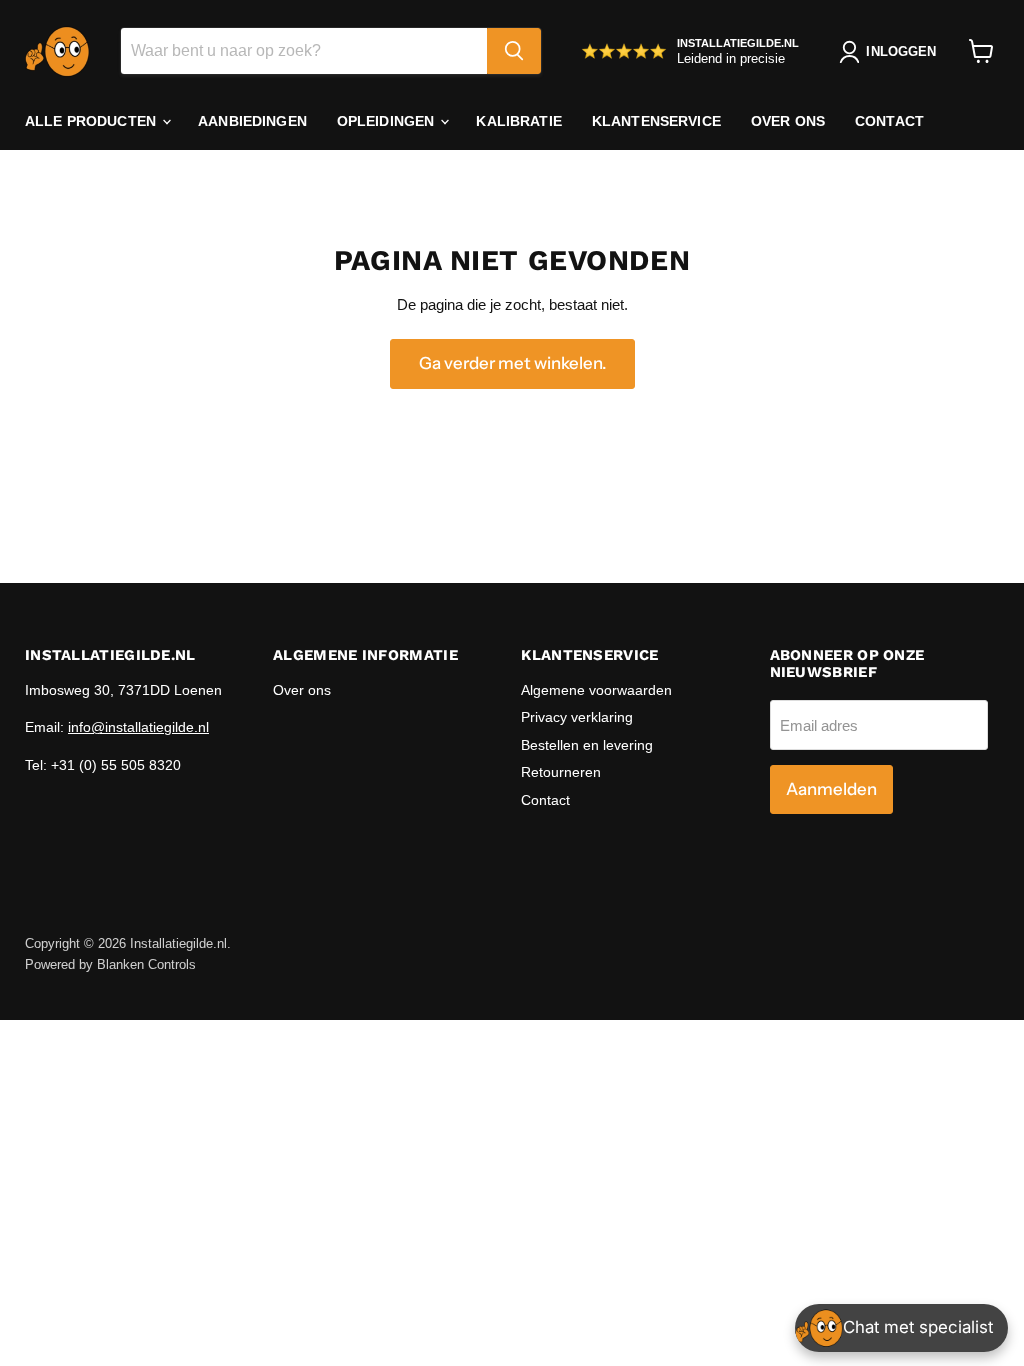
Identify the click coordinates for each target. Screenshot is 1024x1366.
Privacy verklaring (577, 717)
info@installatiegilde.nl (138, 727)
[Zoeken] (514, 51)
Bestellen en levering (587, 745)
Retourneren (561, 772)
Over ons (788, 121)
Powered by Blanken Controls (110, 964)
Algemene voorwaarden (596, 690)
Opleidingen (388, 121)
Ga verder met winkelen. (512, 363)
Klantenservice (656, 121)
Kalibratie (518, 121)
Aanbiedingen (252, 121)
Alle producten (92, 121)
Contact (889, 121)
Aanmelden (831, 789)
